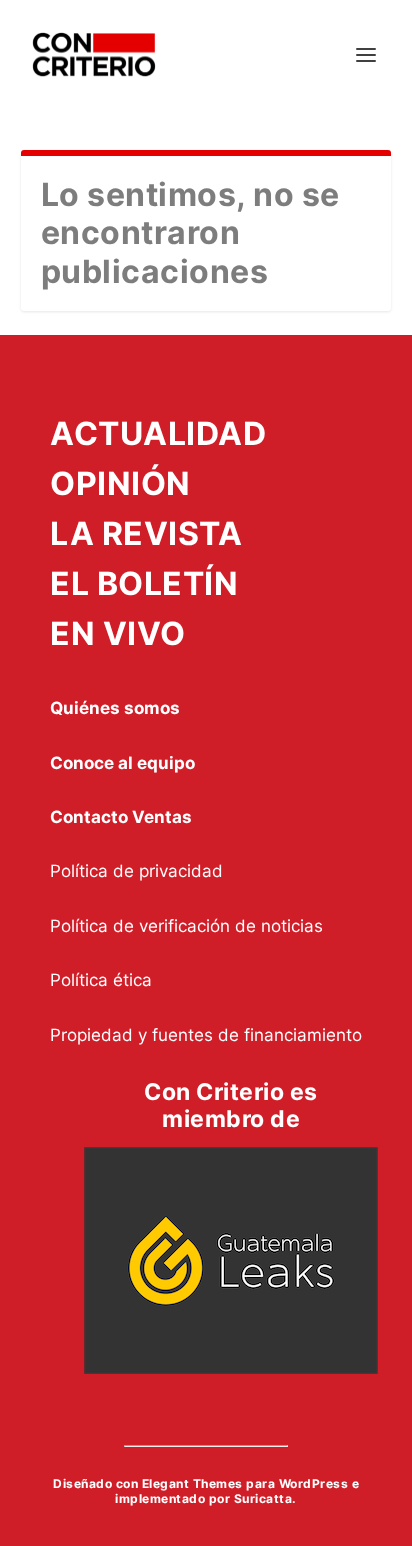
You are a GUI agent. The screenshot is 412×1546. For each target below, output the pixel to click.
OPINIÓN (120, 483)
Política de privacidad (136, 871)
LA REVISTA (146, 533)
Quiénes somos (115, 708)
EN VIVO (118, 633)
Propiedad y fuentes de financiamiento (206, 1035)
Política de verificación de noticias (186, 926)
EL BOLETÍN (144, 583)
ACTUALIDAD (158, 433)
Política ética (101, 980)
